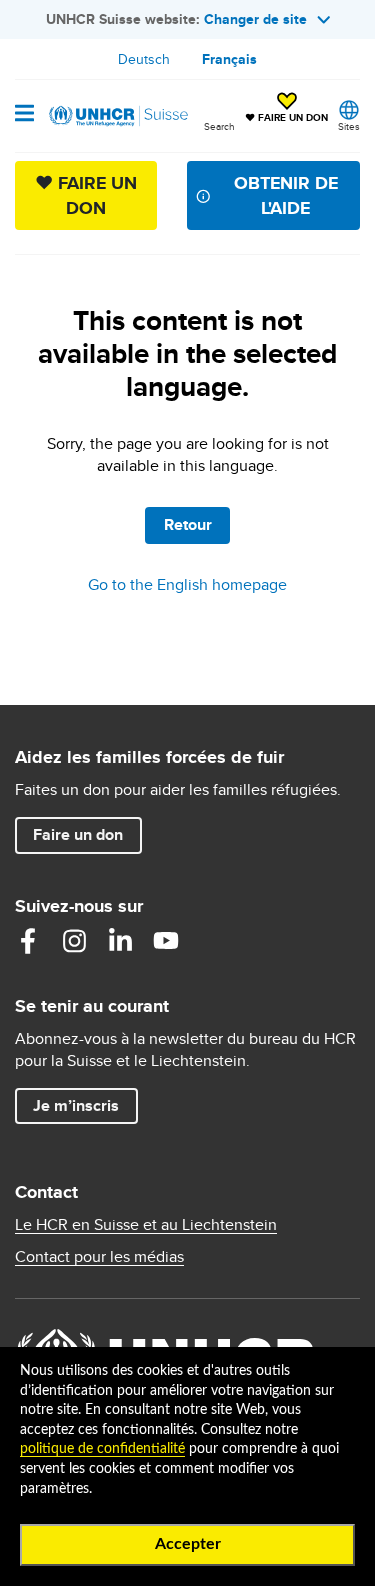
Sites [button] (349, 126)
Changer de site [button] (255, 19)
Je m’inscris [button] (76, 1105)
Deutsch (144, 59)
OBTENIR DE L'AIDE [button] (286, 195)
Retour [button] (188, 524)
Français (229, 59)
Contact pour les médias (99, 1257)
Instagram (74, 941)
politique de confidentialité (102, 1449)
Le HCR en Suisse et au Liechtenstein (146, 1225)
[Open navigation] (24, 115)
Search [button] (219, 126)
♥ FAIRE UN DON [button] (286, 109)
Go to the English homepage (187, 584)
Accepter (188, 1544)
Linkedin (120, 941)
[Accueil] (117, 116)
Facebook (28, 941)
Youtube (166, 941)
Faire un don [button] (87, 834)
